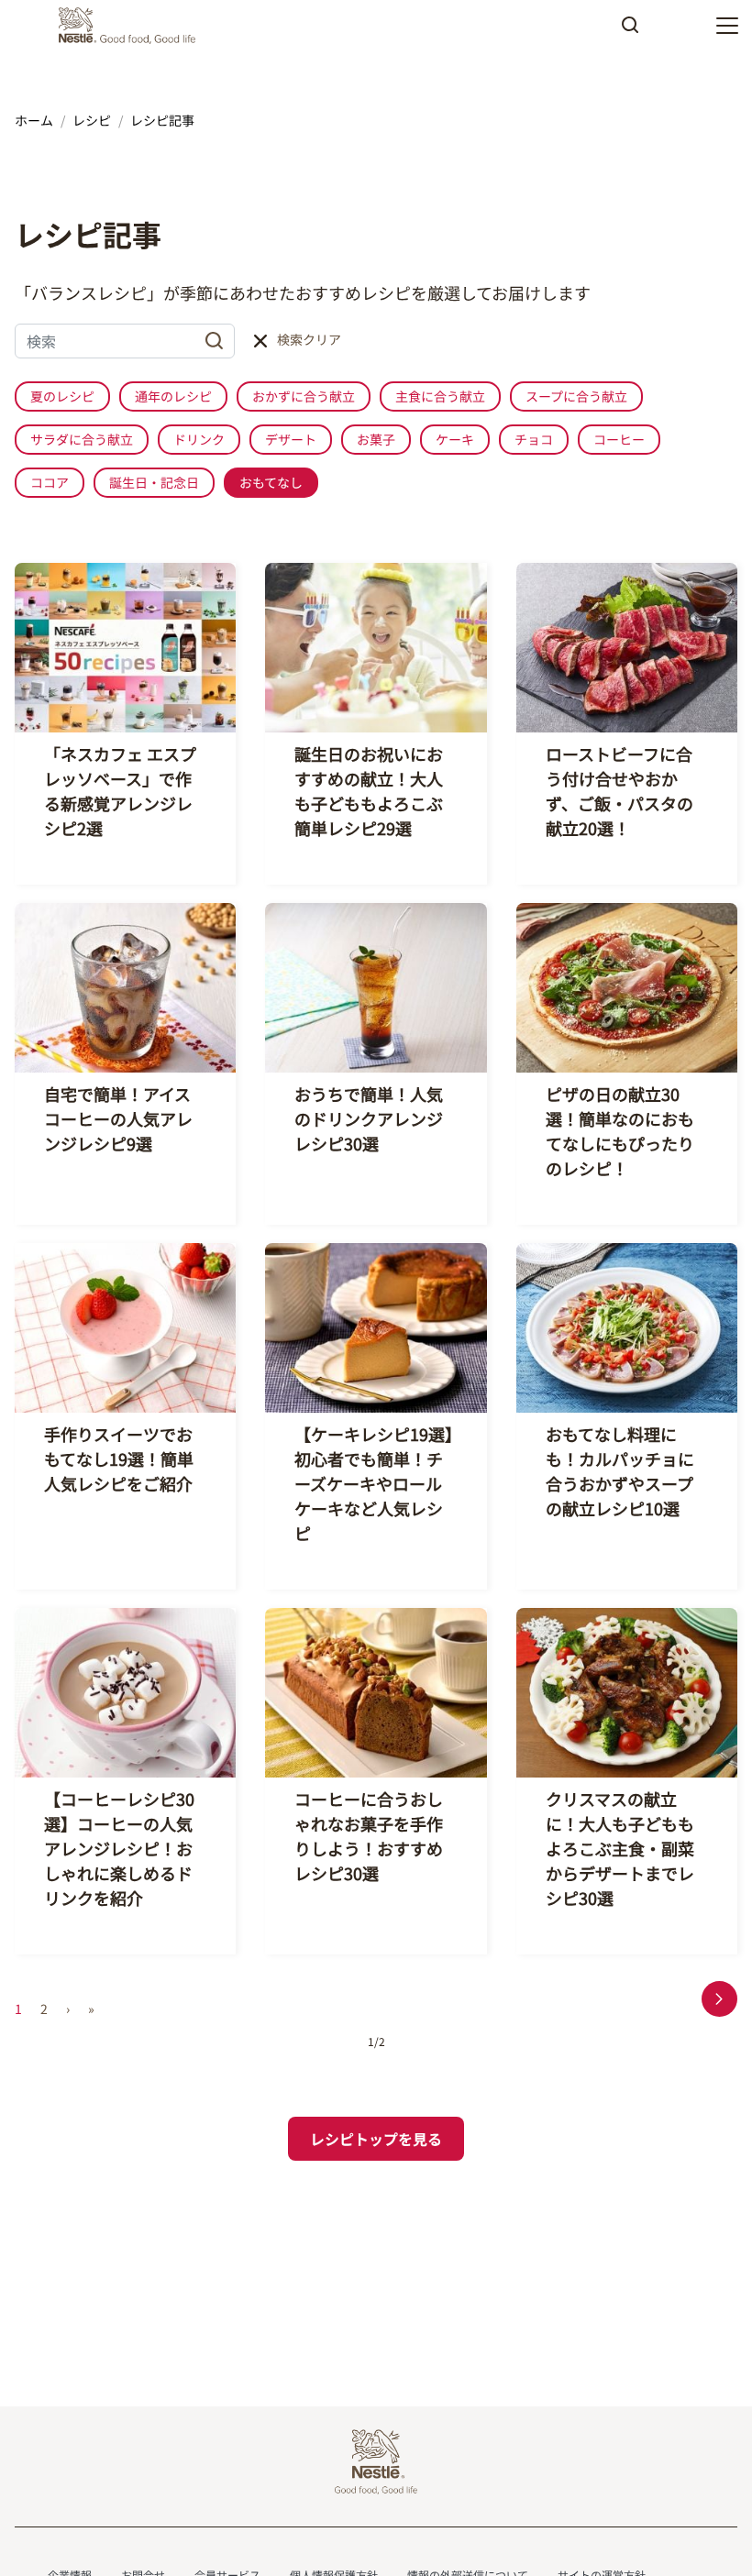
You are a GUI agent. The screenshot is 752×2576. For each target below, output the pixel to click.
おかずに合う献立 (304, 396)
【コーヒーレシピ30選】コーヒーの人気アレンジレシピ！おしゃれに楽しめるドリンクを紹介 (119, 1848)
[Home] (132, 26)
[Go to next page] (719, 1999)
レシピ (92, 120)
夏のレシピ (62, 396)
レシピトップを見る (376, 2139)
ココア (50, 482)
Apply (630, 31)
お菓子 (376, 439)
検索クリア (309, 339)
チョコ (534, 439)
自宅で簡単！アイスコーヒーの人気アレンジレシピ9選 (118, 1118)
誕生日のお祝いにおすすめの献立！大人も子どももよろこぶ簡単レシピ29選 (369, 791)
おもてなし (271, 482)
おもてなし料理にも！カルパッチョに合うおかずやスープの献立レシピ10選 (620, 1471)
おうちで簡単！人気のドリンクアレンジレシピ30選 (369, 1118)
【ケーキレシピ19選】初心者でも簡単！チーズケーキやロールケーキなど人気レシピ (374, 1483)
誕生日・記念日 (154, 482)
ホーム (34, 120)
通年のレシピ (173, 396)
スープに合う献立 (576, 396)
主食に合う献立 (440, 396)
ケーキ (455, 439)
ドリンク (199, 439)
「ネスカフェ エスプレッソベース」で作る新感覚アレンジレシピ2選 (120, 791)
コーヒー (619, 439)
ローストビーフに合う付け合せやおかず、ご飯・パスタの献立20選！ (619, 791)
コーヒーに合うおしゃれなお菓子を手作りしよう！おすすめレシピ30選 (369, 1836)
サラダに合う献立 (82, 439)
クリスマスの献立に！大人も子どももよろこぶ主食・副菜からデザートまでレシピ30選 (620, 1848)
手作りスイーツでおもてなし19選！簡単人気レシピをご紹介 (119, 1459)
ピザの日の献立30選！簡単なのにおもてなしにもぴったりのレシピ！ (620, 1131)
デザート (291, 439)
